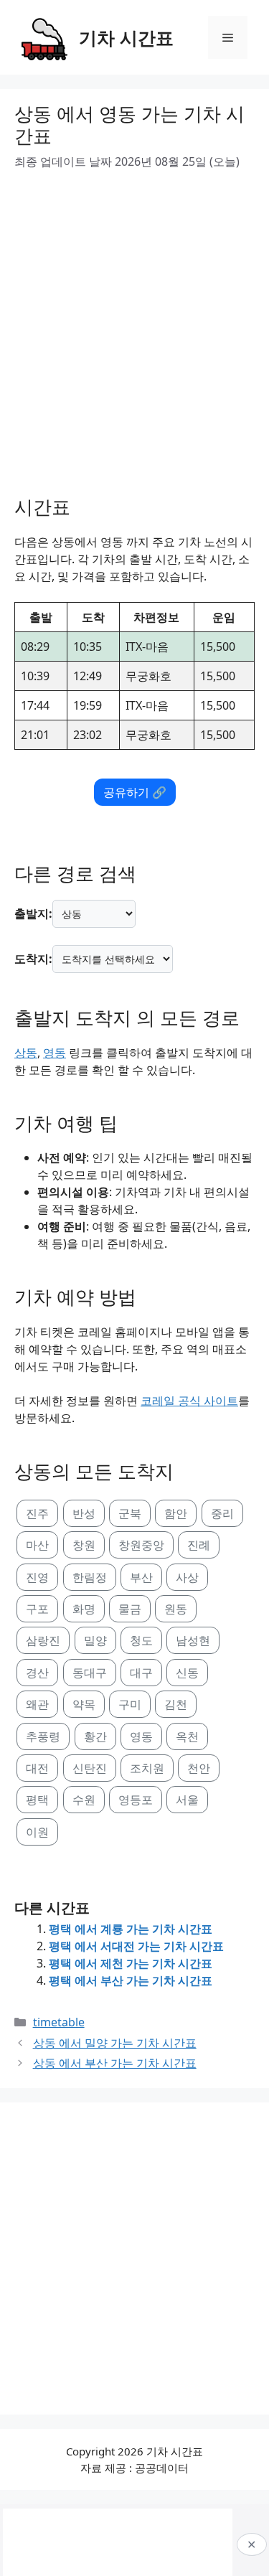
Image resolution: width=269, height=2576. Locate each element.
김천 (176, 1704)
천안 (199, 1768)
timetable (59, 2022)
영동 (55, 1053)
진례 (199, 1545)
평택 (37, 1800)
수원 (84, 1800)
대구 (141, 1673)
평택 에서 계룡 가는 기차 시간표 (131, 1929)
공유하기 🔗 (135, 792)
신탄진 (90, 1768)
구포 (37, 1609)
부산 (141, 1577)
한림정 (90, 1577)
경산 (37, 1673)
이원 (37, 1832)
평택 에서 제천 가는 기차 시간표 (131, 1963)
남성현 (193, 1640)
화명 (84, 1609)
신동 (187, 1673)
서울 (187, 1800)
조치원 (147, 1768)
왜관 (37, 1704)
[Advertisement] (134, 328)
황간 (95, 1736)
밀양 (95, 1640)
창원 (84, 1545)
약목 (84, 1704)
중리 (222, 1513)
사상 (187, 1577)
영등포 (136, 1800)
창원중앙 (141, 1545)
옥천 (187, 1736)
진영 (37, 1577)
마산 (37, 1545)
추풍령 (43, 1736)
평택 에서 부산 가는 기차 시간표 (131, 1980)
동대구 (90, 1673)
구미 (130, 1704)
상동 (26, 1053)
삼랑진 (43, 1640)
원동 (176, 1609)
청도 (141, 1640)
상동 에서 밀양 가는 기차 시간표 (115, 2043)
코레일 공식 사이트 (189, 1401)
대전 (37, 1768)
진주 (37, 1513)
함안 (176, 1513)
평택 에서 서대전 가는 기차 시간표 (136, 1946)
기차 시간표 (126, 37)
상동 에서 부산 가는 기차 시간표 (115, 2063)
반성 (84, 1513)
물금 (130, 1609)
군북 (130, 1513)
